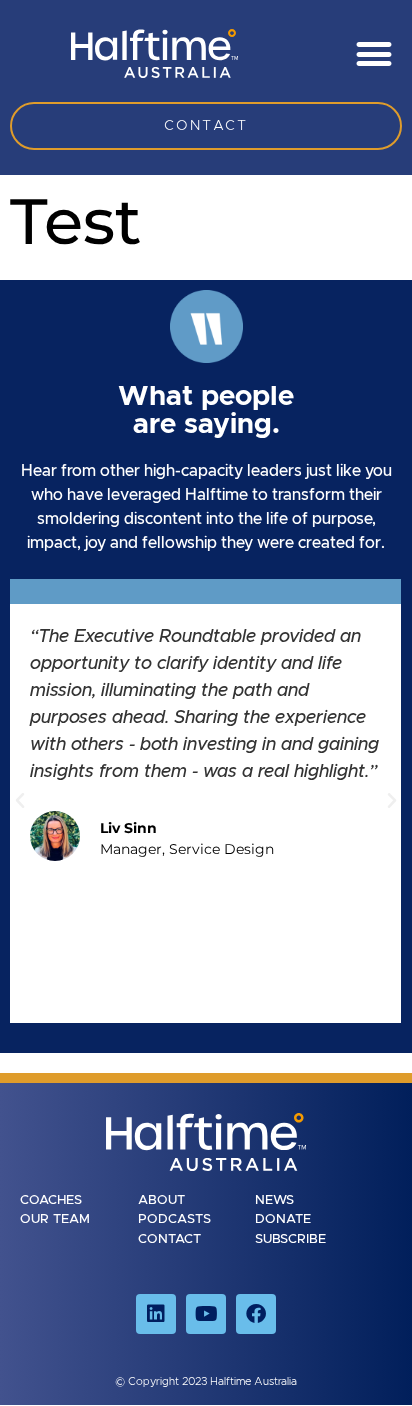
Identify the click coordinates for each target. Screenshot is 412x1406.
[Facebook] (256, 1314)
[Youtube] (206, 1314)
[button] (373, 53)
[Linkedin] (156, 1314)
